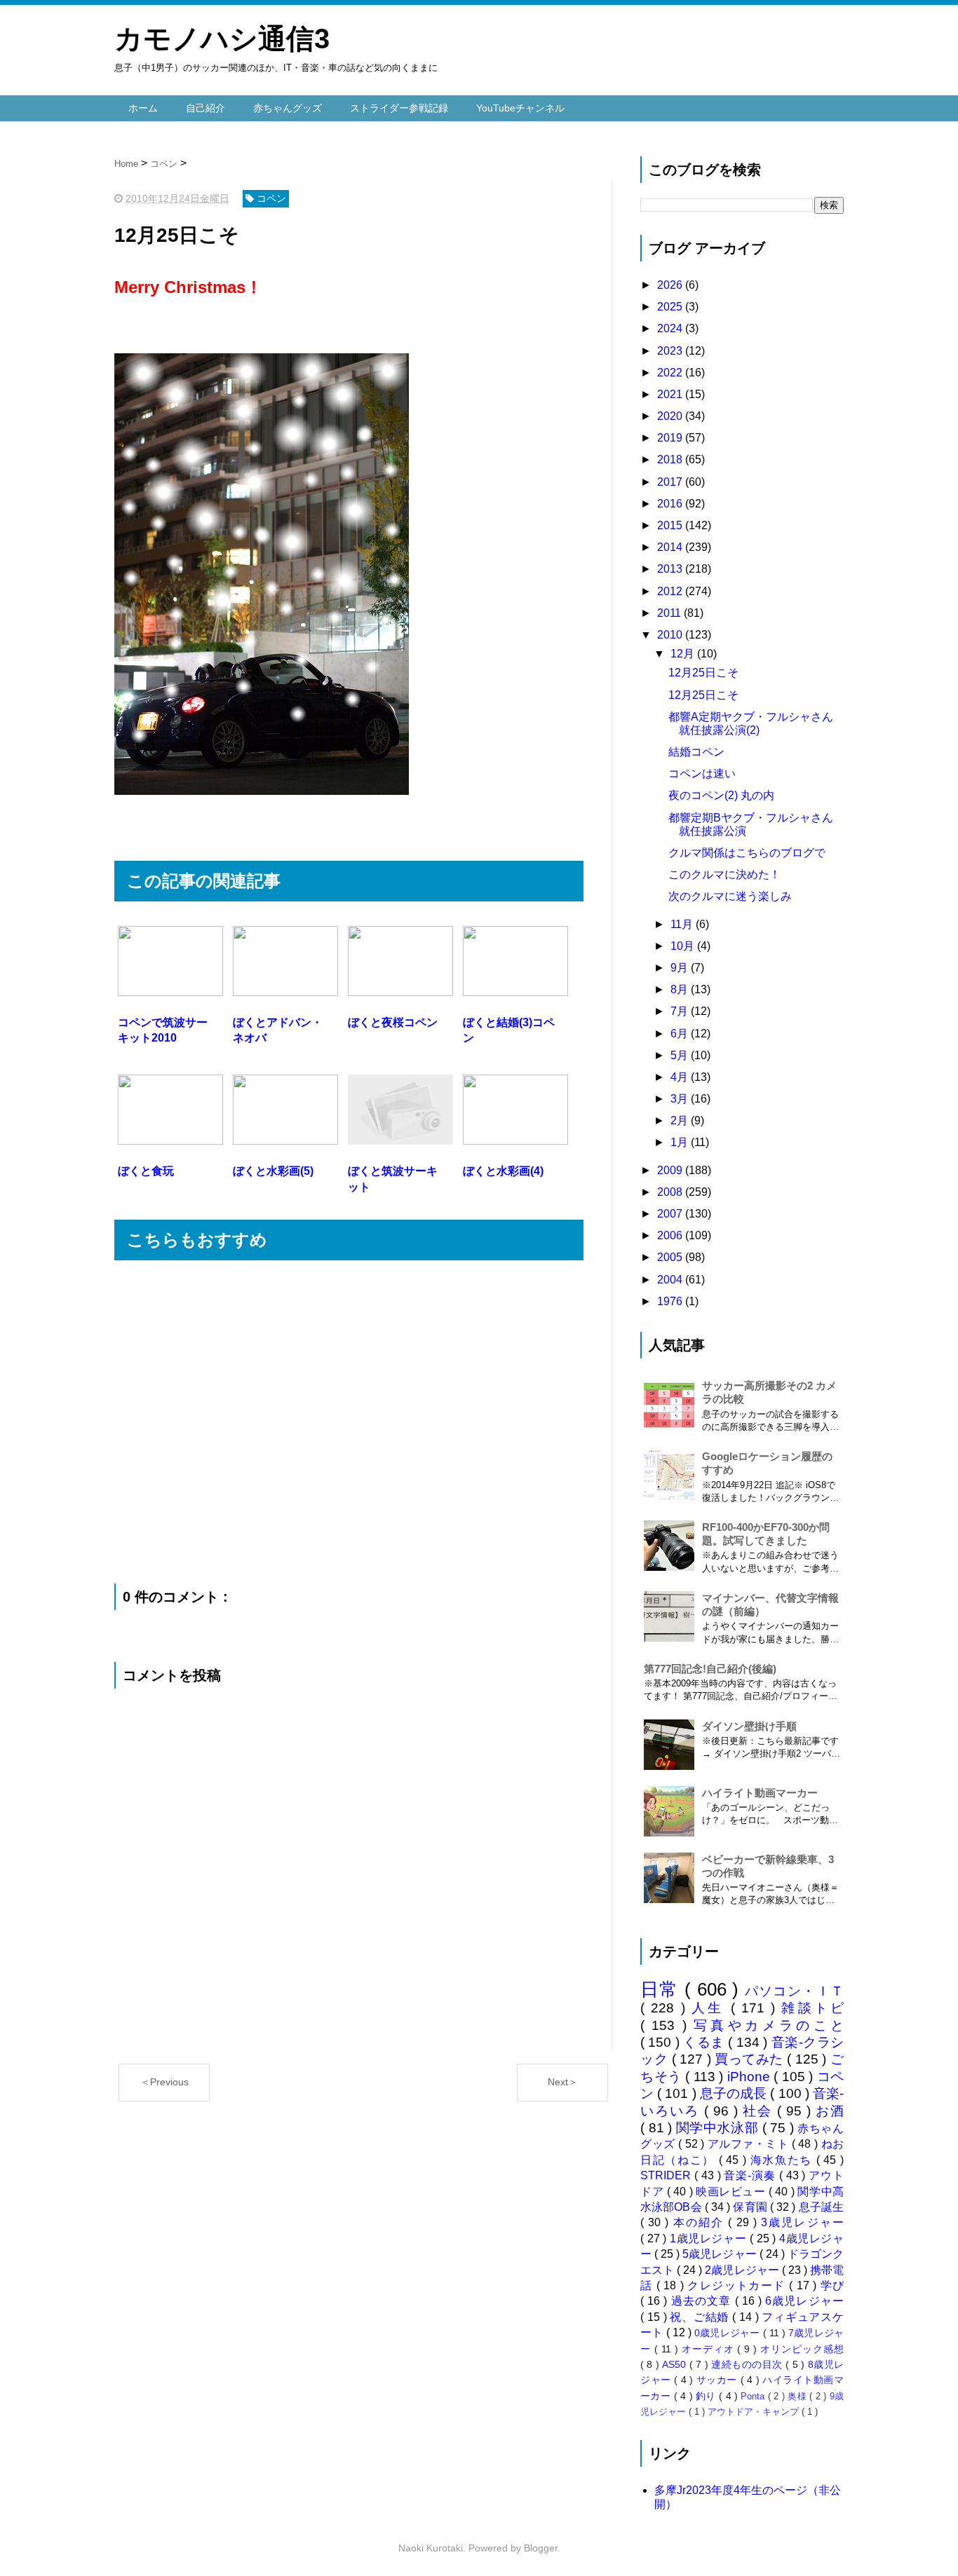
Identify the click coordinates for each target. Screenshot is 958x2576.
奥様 (798, 2396)
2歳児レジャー (743, 2270)
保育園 (751, 2207)
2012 (671, 591)
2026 (671, 285)
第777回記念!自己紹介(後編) (710, 1669)
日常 (662, 1989)
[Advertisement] (349, 1422)
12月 (684, 654)
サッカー (718, 2380)
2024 (671, 328)
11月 (683, 924)
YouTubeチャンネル (520, 108)
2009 (671, 1170)
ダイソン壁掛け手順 (749, 1726)
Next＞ (563, 2082)
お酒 (830, 2111)
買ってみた (751, 2059)
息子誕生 (821, 2207)
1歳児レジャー (710, 2238)
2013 (671, 569)
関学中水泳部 (719, 2128)
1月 (681, 1142)
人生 (711, 2008)
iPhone (751, 2077)
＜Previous (164, 2082)
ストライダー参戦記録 (399, 108)
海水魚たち (783, 2160)
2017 (671, 482)
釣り (707, 2396)
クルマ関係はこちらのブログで (747, 853)
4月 (681, 1077)
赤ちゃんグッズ (288, 108)
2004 (671, 1280)
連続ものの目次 (748, 2364)
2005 (671, 1257)
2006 (671, 1235)
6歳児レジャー (804, 2301)
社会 (760, 2111)
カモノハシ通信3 (222, 39)
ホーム (143, 108)
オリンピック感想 (802, 2349)
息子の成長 (735, 2093)
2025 (671, 307)
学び (832, 2285)
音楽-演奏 (751, 2175)
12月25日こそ (703, 673)
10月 (684, 946)
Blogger (541, 2548)
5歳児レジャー (721, 2254)
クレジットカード (738, 2285)
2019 (671, 438)
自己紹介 (205, 108)
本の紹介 (701, 2222)
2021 (671, 394)
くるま (706, 2042)
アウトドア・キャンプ (755, 2412)
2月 (681, 1120)
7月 (681, 1011)
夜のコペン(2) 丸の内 (721, 795)
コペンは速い (702, 774)
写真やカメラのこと (769, 2025)
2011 (670, 613)
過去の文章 (703, 2301)
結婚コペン (696, 752)
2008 (671, 1192)
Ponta (754, 2396)
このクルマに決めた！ (724, 874)
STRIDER (667, 2175)
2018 (671, 459)
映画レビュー (732, 2192)
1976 (671, 1301)
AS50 (675, 2364)
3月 (681, 1099)
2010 (671, 635)
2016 (671, 504)
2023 (671, 351)
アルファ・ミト (750, 2144)
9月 (681, 968)
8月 (681, 989)
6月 (681, 1034)
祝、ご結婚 (701, 2317)
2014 (671, 547)
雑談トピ (812, 2008)
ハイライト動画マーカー (760, 1793)
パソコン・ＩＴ (795, 1991)
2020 (671, 416)
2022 (671, 373)
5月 (681, 1055)
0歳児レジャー (728, 2333)
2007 (671, 1214)
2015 (671, 525)
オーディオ (710, 2349)
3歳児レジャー (802, 2222)
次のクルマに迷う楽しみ (730, 896)
